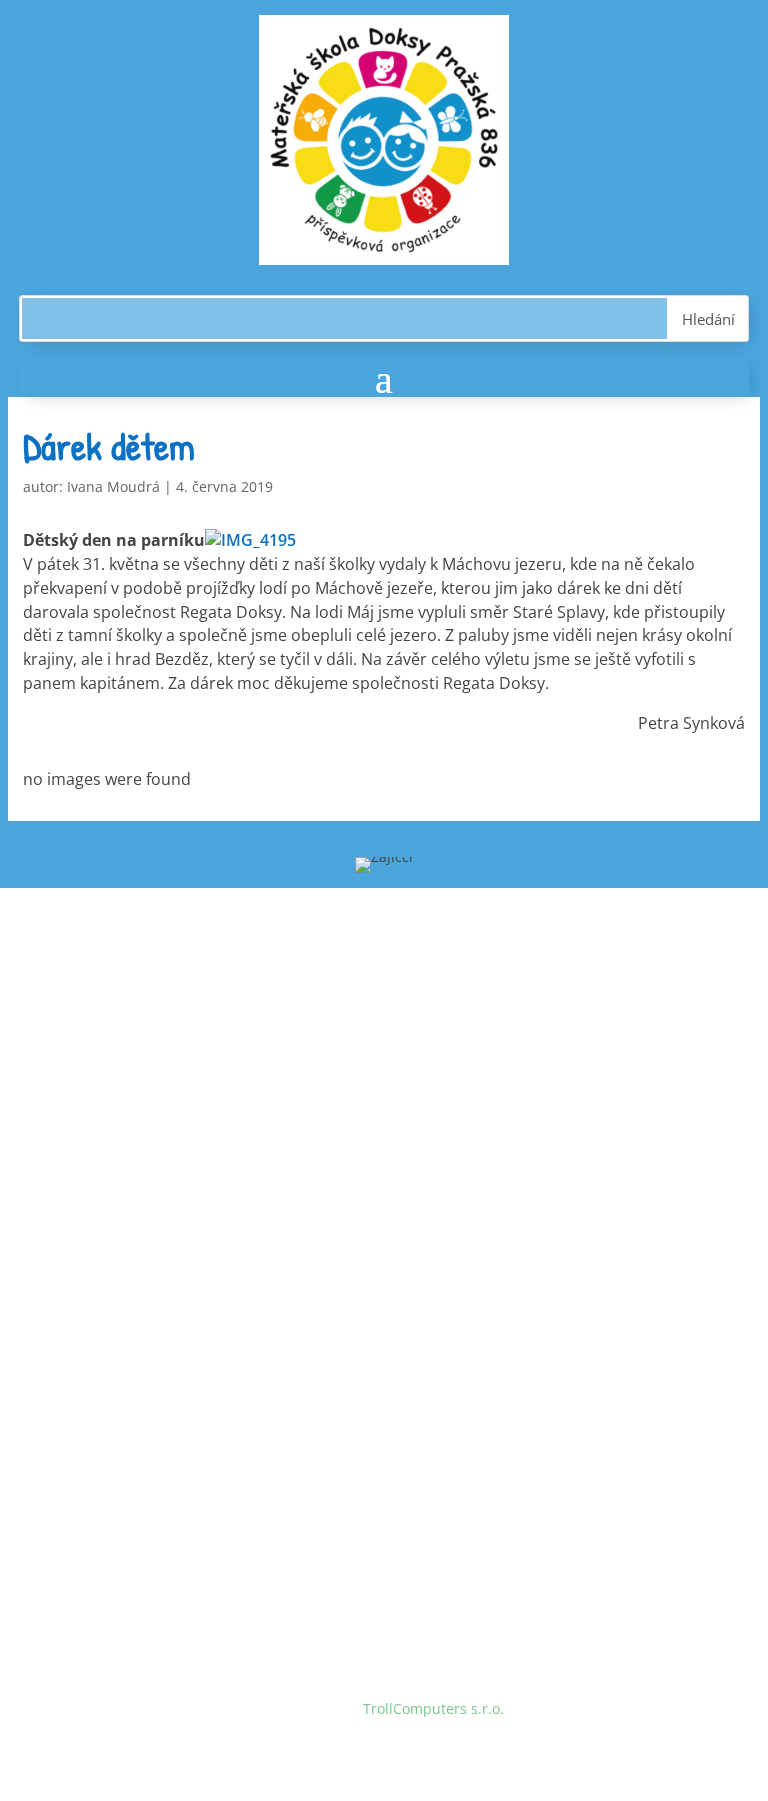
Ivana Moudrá (113, 486)
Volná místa (116, 1192)
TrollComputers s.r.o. (433, 1708)
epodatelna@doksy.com (206, 1477)
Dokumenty (115, 1230)
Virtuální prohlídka (139, 1268)
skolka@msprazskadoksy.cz (218, 1131)
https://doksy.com (136, 1515)
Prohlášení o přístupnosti (161, 1306)
